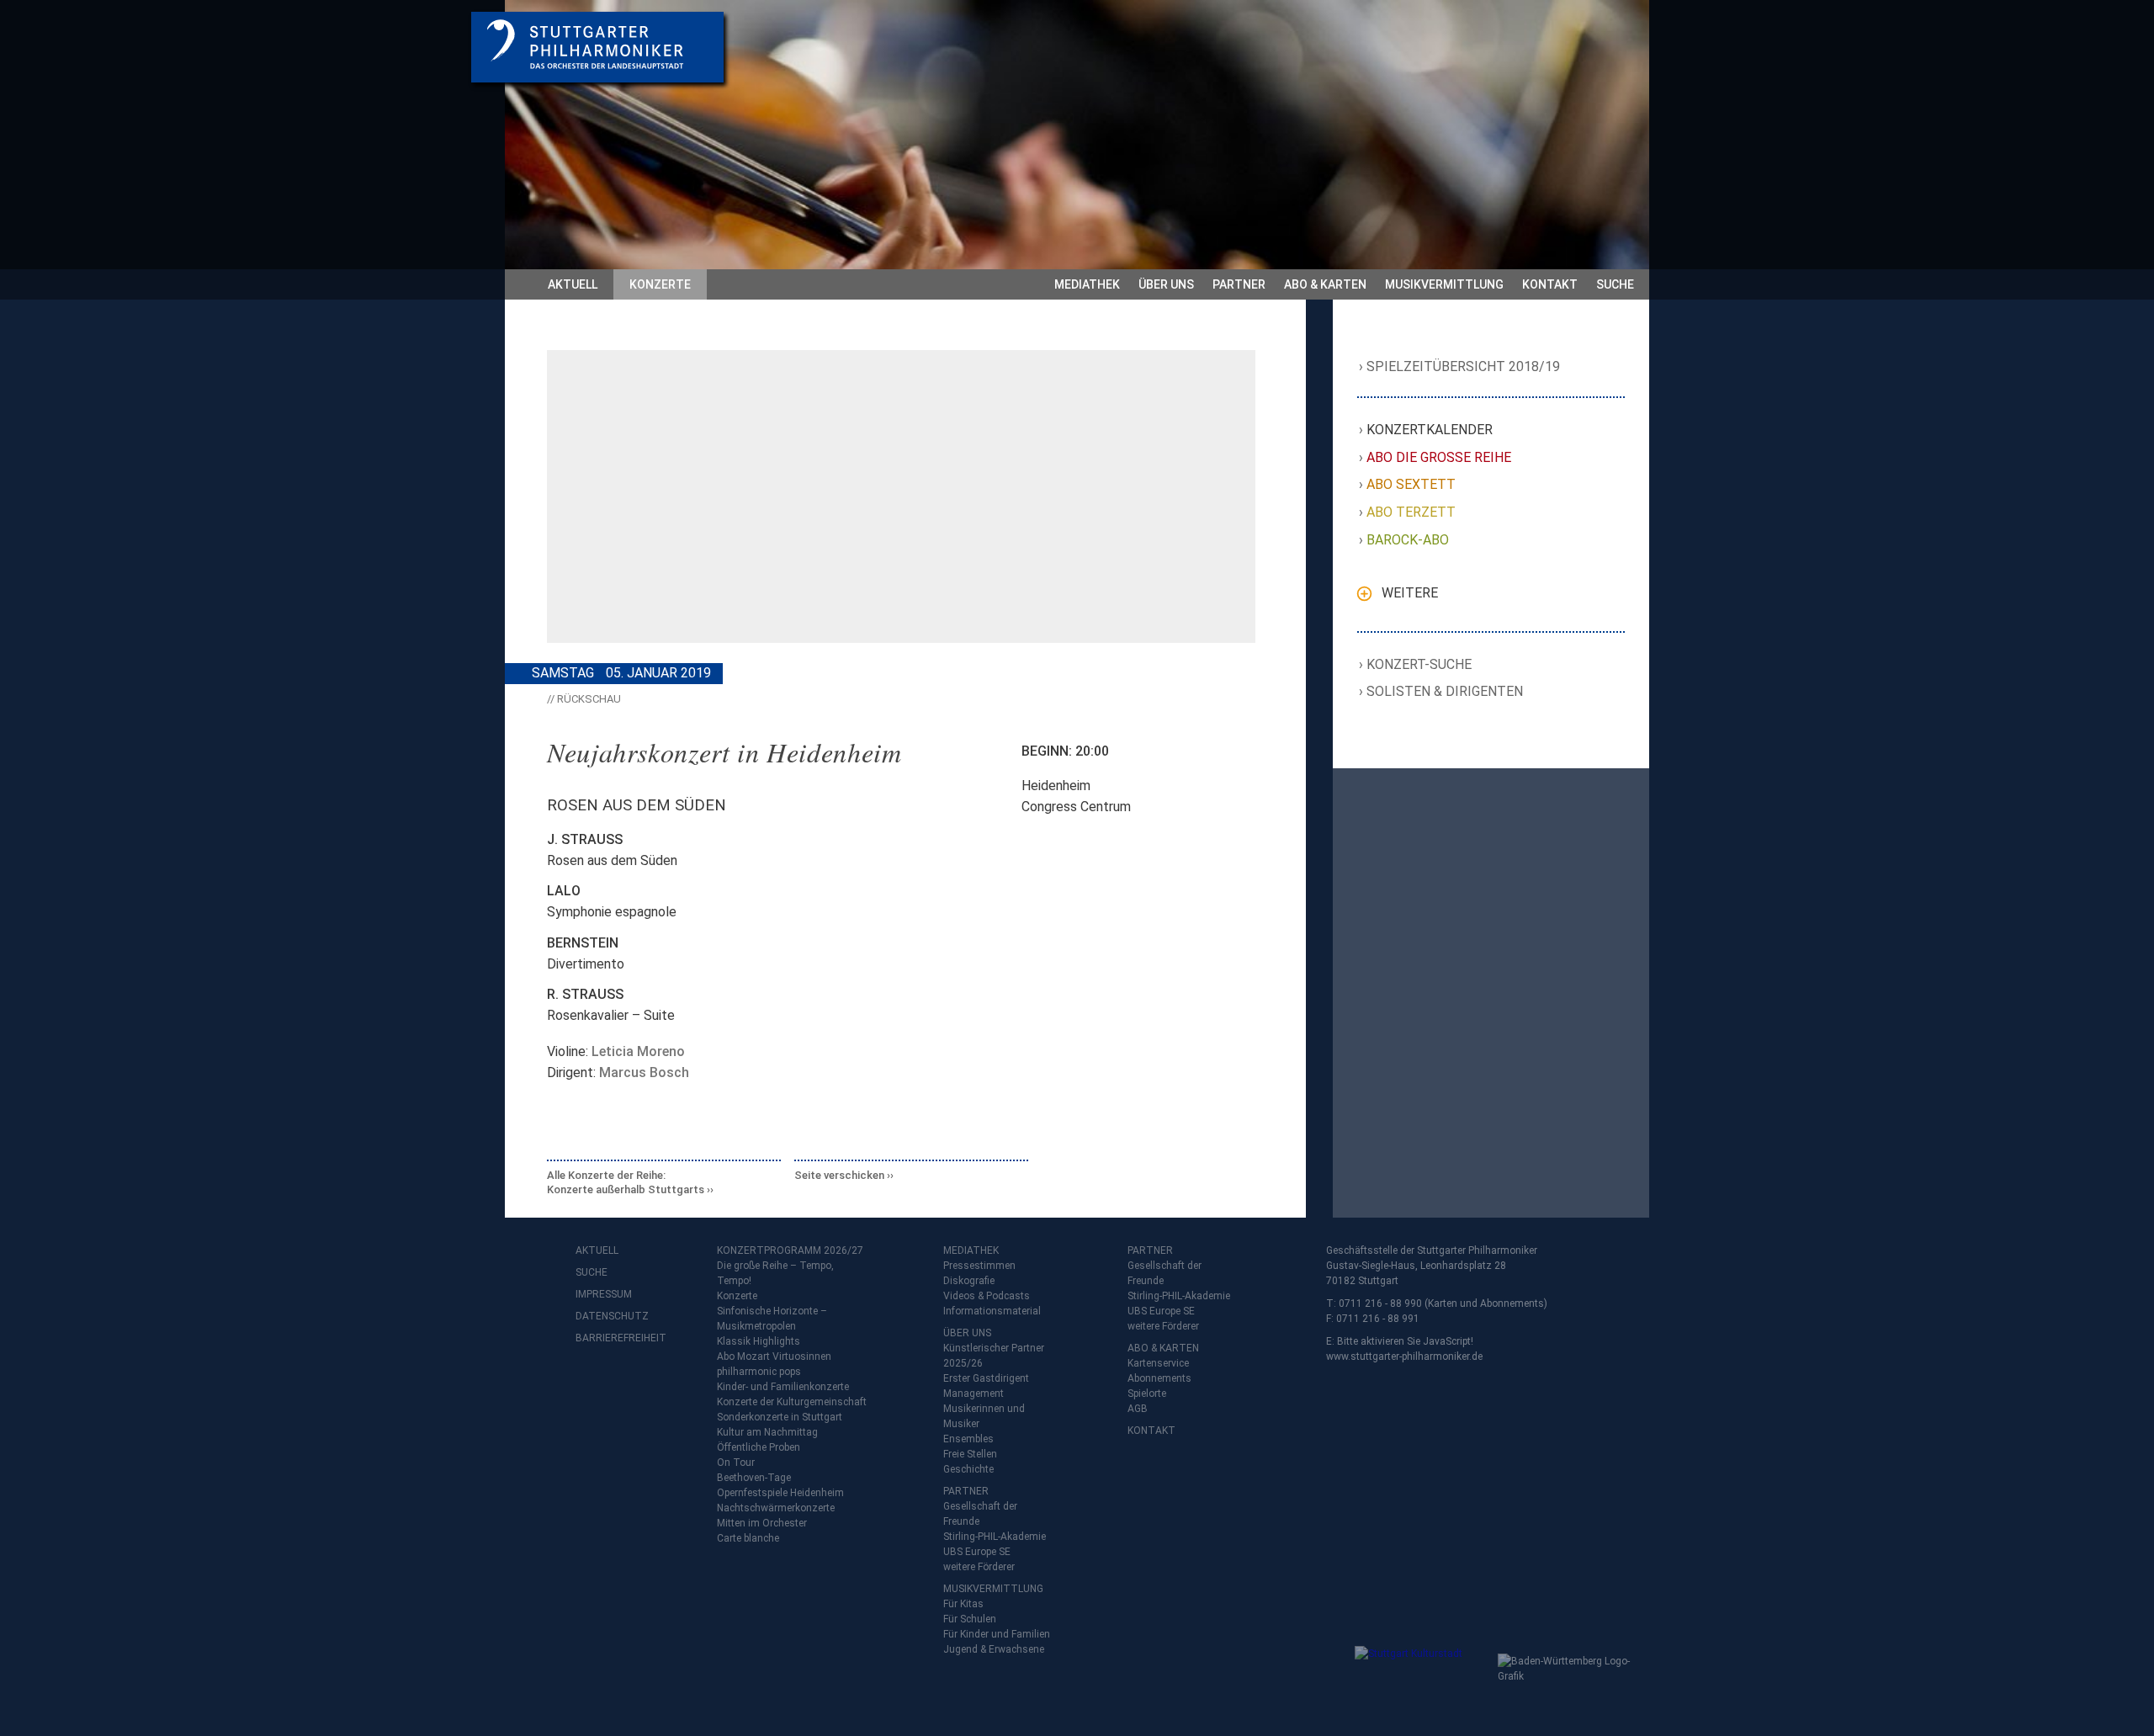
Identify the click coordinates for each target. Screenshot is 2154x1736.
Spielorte (1147, 1394)
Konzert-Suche (1419, 664)
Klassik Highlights (759, 1341)
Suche (1615, 284)
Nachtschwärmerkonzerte (776, 1508)
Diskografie (969, 1281)
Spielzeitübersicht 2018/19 (1464, 366)
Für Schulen (970, 1619)
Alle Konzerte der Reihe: (626, 1183)
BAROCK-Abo (1408, 540)
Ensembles (968, 1439)
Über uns (1166, 284)
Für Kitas (963, 1604)
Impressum (604, 1294)
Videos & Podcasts (987, 1296)
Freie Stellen (970, 1454)
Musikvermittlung (1444, 284)
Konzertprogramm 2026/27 (790, 1250)
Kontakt (1550, 284)
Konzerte (660, 284)
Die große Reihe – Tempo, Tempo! (775, 1273)
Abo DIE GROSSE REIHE (1439, 457)
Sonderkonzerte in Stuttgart (780, 1417)
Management (974, 1394)
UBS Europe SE (977, 1552)
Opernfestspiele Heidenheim (780, 1493)
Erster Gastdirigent (986, 1378)
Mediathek (1087, 284)
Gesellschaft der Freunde (980, 1514)
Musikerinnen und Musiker (984, 1416)
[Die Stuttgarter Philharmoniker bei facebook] (591, 1382)
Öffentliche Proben (759, 1447)
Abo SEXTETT (1411, 484)
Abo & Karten (1325, 284)
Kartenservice (1158, 1363)
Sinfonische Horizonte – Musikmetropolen (772, 1319)
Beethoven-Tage (754, 1478)
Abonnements (1159, 1378)
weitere (1410, 593)
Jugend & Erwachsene (994, 1649)
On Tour (736, 1463)
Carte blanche (748, 1538)
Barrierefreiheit (609, 1338)
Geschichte (968, 1469)
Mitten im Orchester (762, 1523)
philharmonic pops (759, 1372)
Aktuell (573, 284)
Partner (1239, 284)
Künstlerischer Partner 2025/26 (994, 1356)
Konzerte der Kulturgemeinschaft (792, 1402)
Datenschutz (609, 1316)
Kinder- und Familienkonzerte (783, 1387)
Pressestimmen (979, 1266)
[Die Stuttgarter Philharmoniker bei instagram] (628, 1382)
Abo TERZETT (1411, 512)
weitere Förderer (979, 1567)
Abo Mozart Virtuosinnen (774, 1356)
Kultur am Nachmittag (767, 1432)
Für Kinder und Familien (997, 1634)
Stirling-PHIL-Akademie (995, 1537)
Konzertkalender (1430, 430)
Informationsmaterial (992, 1311)
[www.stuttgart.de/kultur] (1422, 1680)
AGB (1138, 1409)
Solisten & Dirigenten (1445, 691)
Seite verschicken (839, 1175)
